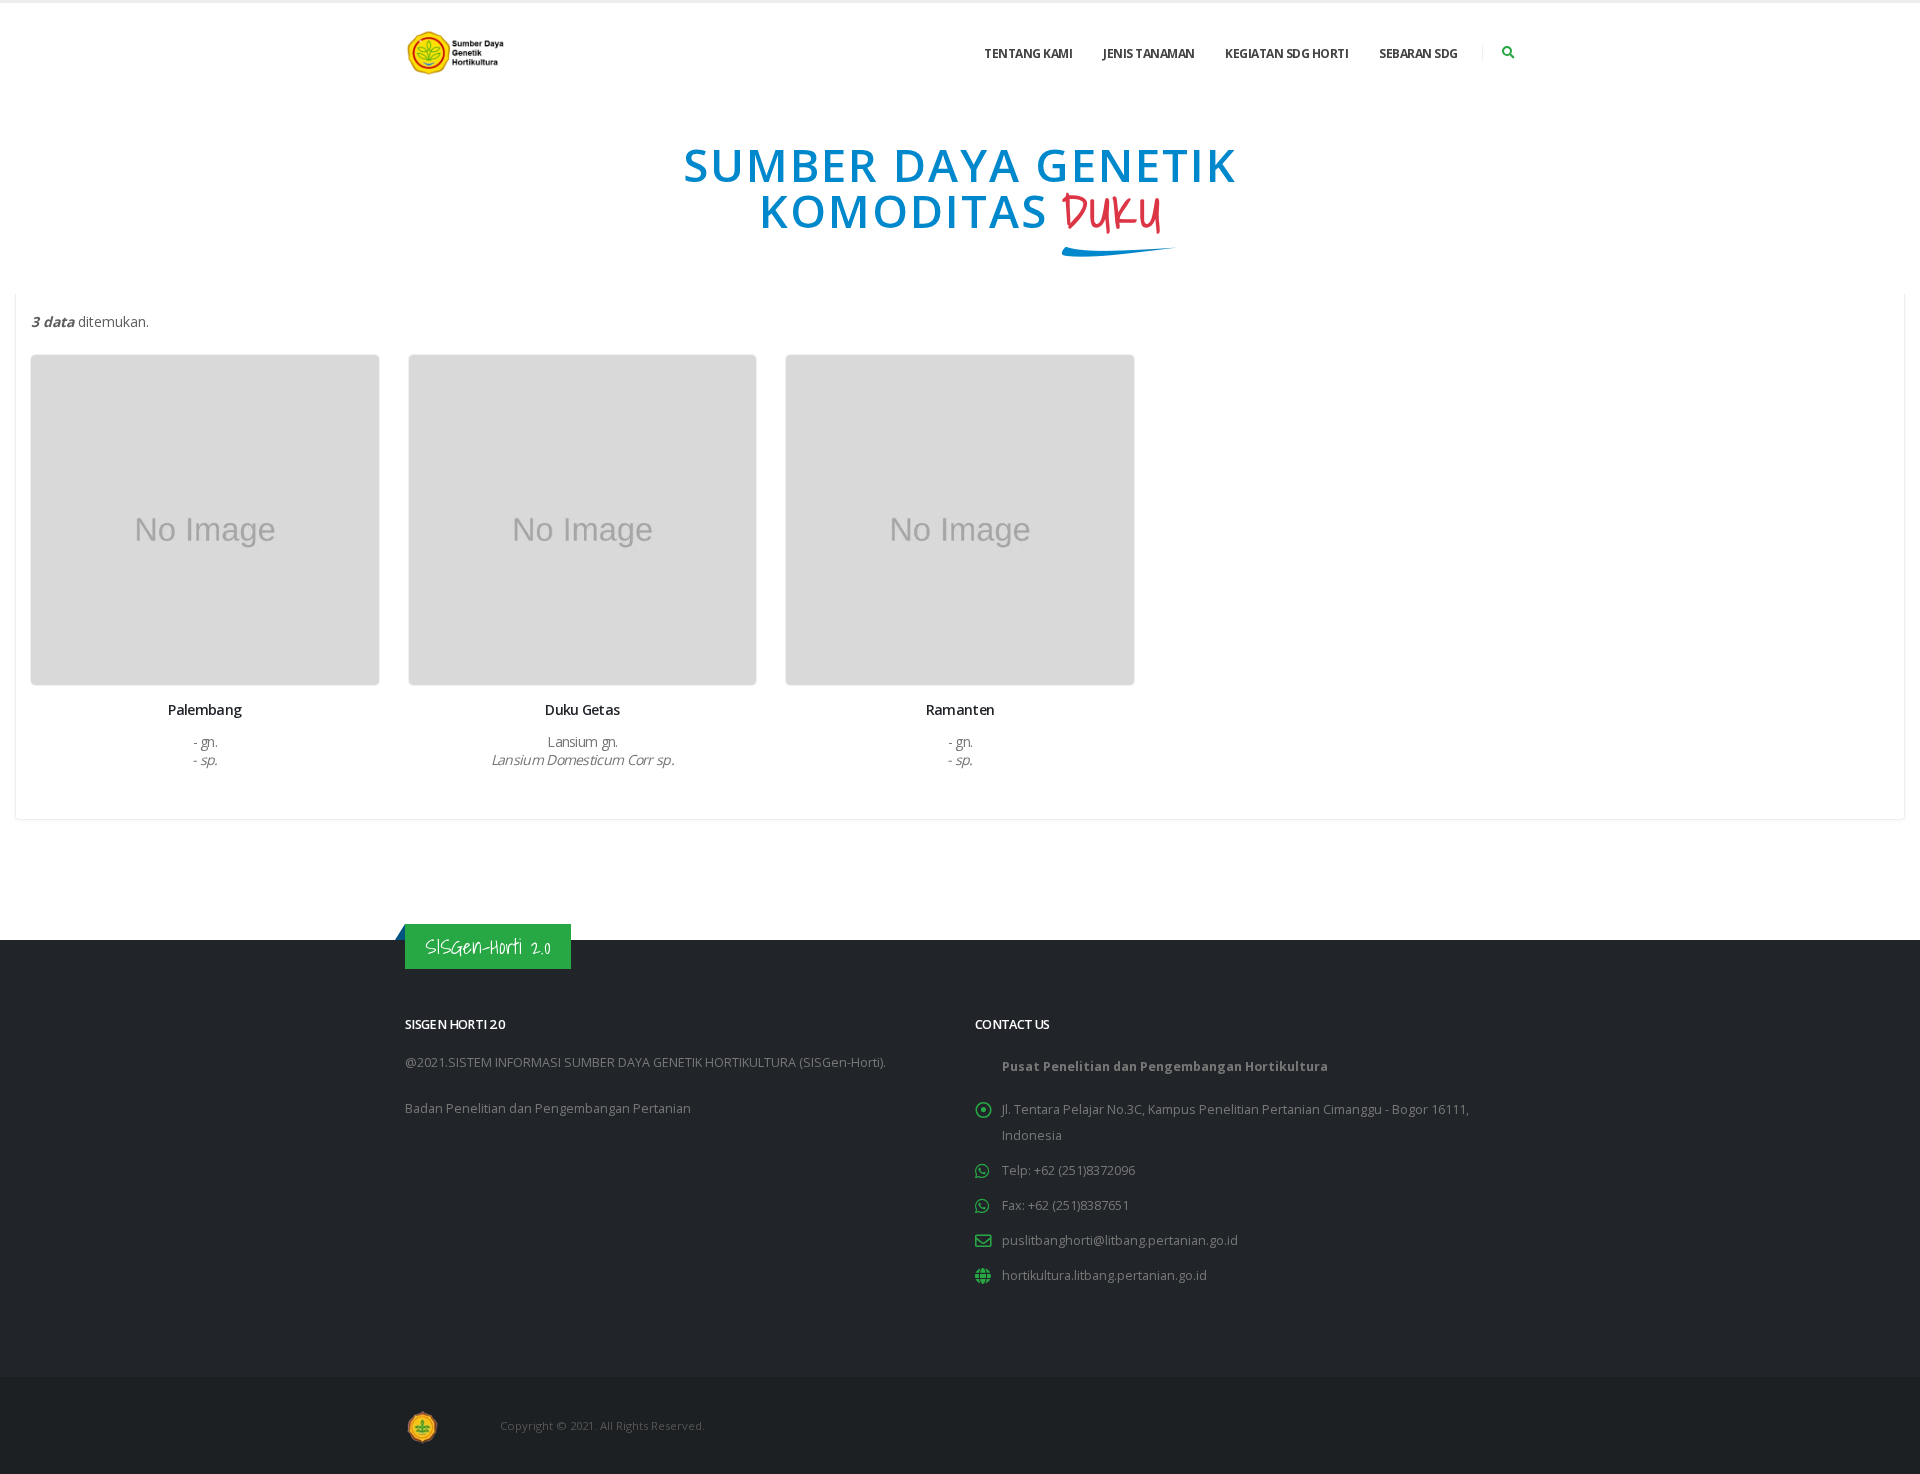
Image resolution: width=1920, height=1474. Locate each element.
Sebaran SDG (1418, 53)
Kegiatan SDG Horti (1286, 53)
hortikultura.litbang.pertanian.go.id (1104, 1275)
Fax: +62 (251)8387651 (1065, 1205)
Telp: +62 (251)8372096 (1068, 1170)
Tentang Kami (1028, 53)
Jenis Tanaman (1149, 53)
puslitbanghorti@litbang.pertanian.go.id (1120, 1240)
